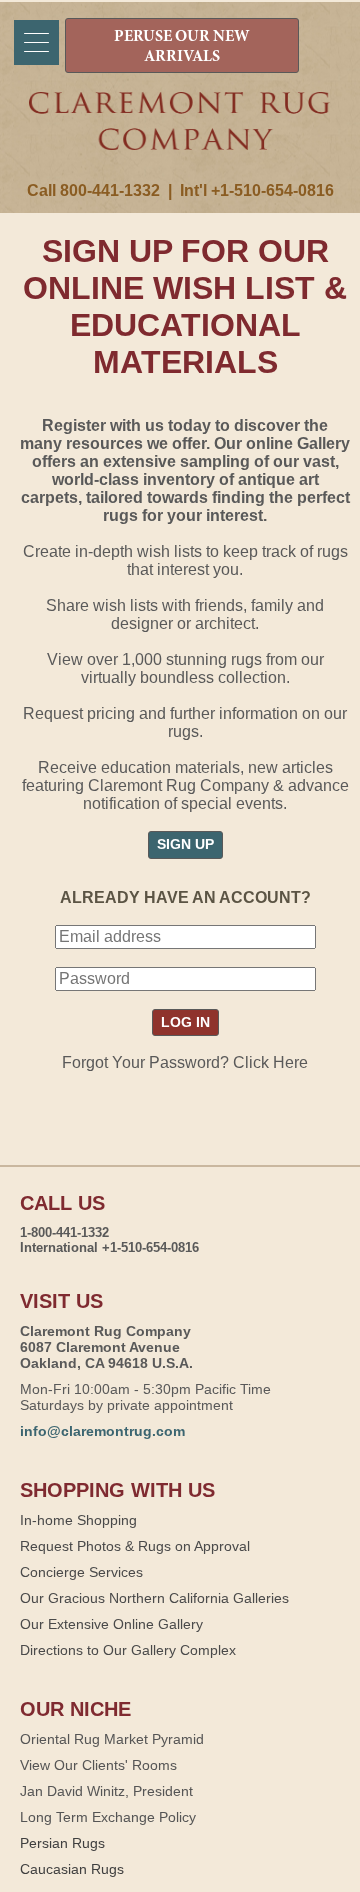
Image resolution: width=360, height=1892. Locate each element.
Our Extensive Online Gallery (111, 1624)
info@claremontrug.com (102, 1431)
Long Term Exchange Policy (108, 1817)
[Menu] (36, 42)
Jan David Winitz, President (106, 1791)
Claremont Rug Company (180, 137)
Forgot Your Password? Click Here (185, 1062)
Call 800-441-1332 (93, 190)
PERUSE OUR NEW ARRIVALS (182, 47)
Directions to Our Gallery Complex (128, 1650)
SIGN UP (185, 844)
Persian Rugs (62, 1843)
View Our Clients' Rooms (98, 1765)
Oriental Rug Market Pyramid (112, 1739)
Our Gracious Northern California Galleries (154, 1598)
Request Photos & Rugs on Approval (135, 1546)
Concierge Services (81, 1572)
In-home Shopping (78, 1520)
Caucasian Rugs (72, 1869)
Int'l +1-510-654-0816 (257, 190)
